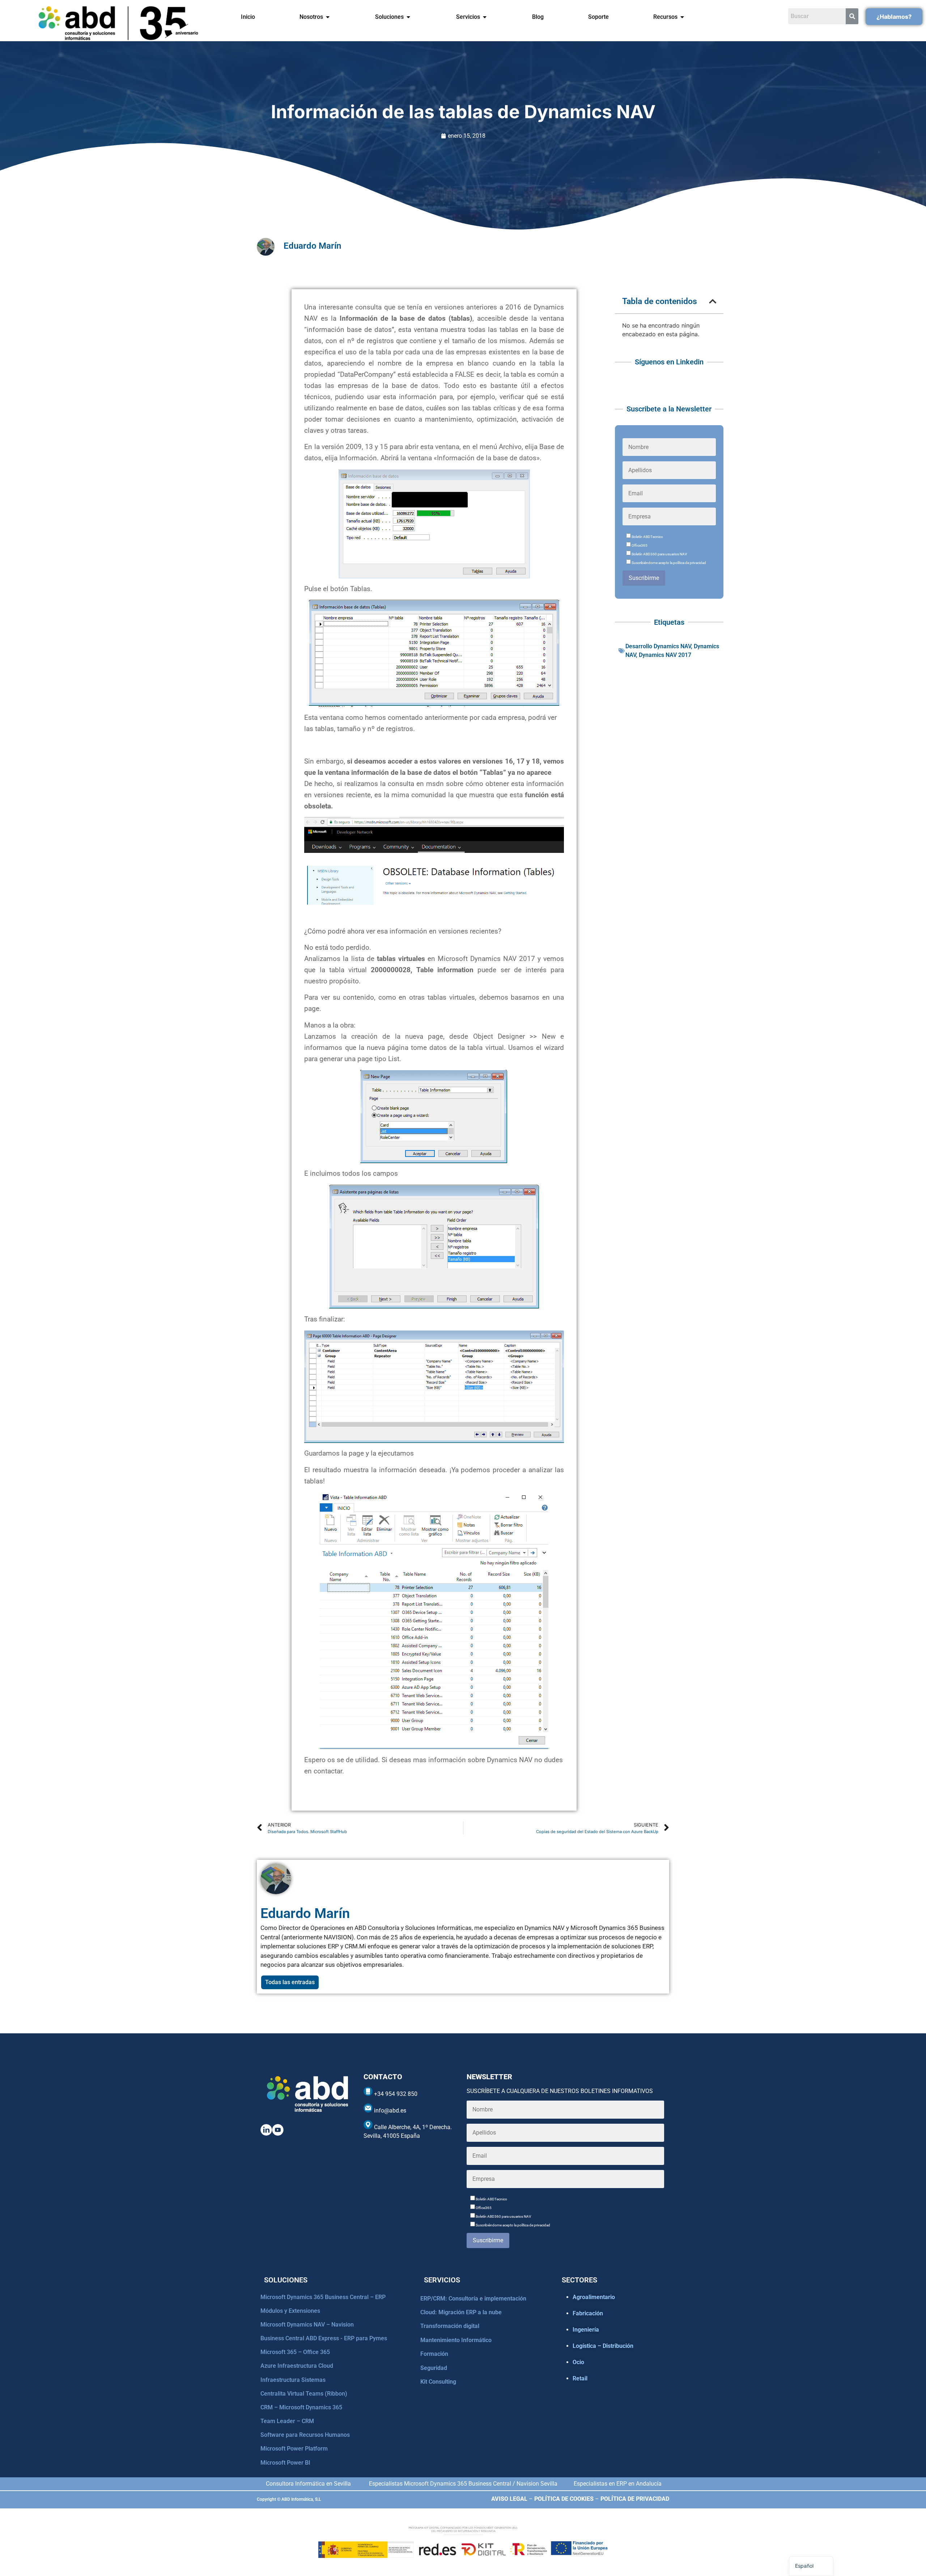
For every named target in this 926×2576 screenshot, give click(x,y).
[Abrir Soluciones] (408, 17)
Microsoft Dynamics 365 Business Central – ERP (323, 2297)
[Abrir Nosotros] (328, 17)
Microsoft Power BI (285, 2463)
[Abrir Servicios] (485, 17)
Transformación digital (450, 2326)
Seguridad (434, 2368)
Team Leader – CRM (287, 2421)
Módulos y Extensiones (290, 2311)
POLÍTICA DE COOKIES (564, 2499)
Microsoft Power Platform (294, 2449)
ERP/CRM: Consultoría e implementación (473, 2299)
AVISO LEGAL (509, 2499)
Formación (434, 2354)
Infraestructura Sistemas (293, 2380)
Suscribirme (644, 578)
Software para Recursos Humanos (305, 2435)
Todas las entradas (290, 1982)
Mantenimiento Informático (456, 2340)
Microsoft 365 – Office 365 (295, 2352)
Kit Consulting (438, 2382)
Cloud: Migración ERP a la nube (461, 2312)
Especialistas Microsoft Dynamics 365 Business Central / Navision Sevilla (463, 2484)
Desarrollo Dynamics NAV (658, 646)
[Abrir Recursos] (682, 17)
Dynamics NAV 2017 (665, 655)
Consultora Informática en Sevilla (308, 2484)
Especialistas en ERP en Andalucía (618, 2484)
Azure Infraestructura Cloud (297, 2366)
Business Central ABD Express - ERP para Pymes (324, 2338)
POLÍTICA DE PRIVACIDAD (635, 2499)
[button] (713, 301)
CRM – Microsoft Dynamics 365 (301, 2407)
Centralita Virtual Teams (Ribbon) (304, 2394)
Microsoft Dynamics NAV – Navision (307, 2325)
